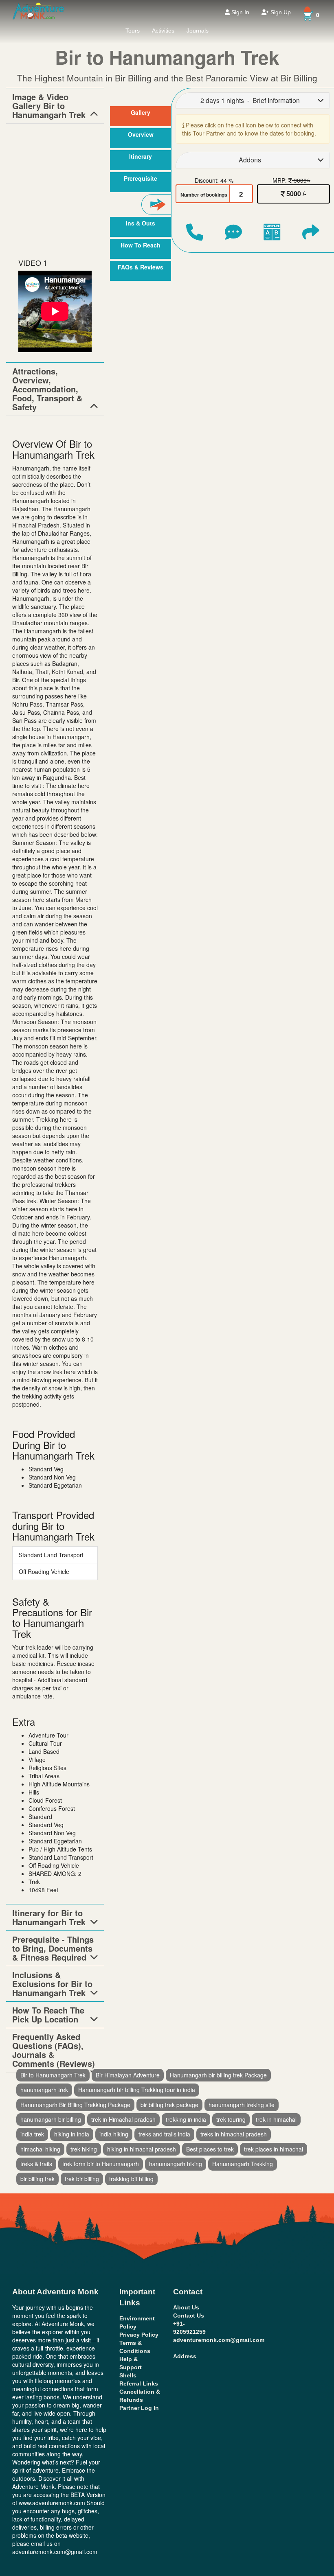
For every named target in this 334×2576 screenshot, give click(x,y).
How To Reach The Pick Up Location (48, 2015)
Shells (128, 2375)
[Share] (311, 232)
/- (296, 194)
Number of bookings (204, 195)
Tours (133, 31)
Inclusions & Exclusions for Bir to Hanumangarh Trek (52, 1984)
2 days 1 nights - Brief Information (250, 100)
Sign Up (280, 12)
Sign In (240, 12)
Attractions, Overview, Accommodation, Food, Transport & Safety (47, 389)
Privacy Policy (139, 2335)
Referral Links (139, 2383)
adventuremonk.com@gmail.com (219, 2340)
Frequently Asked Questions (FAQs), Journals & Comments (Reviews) (54, 2050)
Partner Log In (139, 2408)
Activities (163, 31)
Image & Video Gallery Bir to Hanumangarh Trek (49, 106)
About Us (186, 2307)
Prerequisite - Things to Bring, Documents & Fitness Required (53, 1948)
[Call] (195, 232)
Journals (198, 31)
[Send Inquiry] (233, 232)
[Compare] (272, 232)
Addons (250, 160)
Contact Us (189, 2316)
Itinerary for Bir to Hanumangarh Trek (49, 1917)
